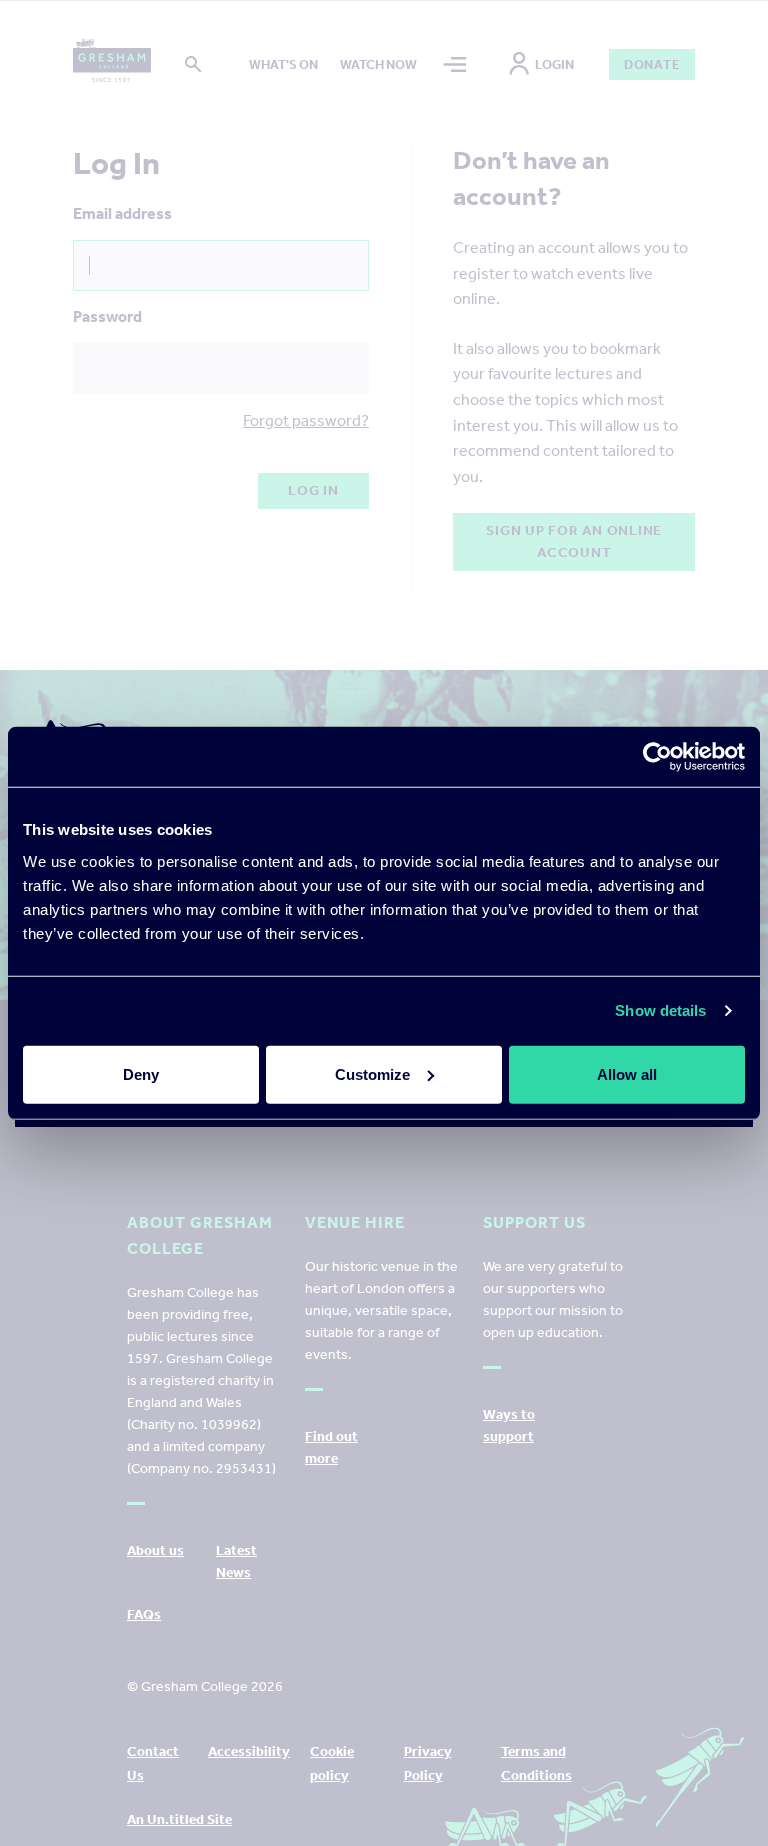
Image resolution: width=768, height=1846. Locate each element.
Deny (141, 1073)
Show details (660, 1010)
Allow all (627, 1073)
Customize (372, 1073)
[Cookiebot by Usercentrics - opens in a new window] (657, 757)
